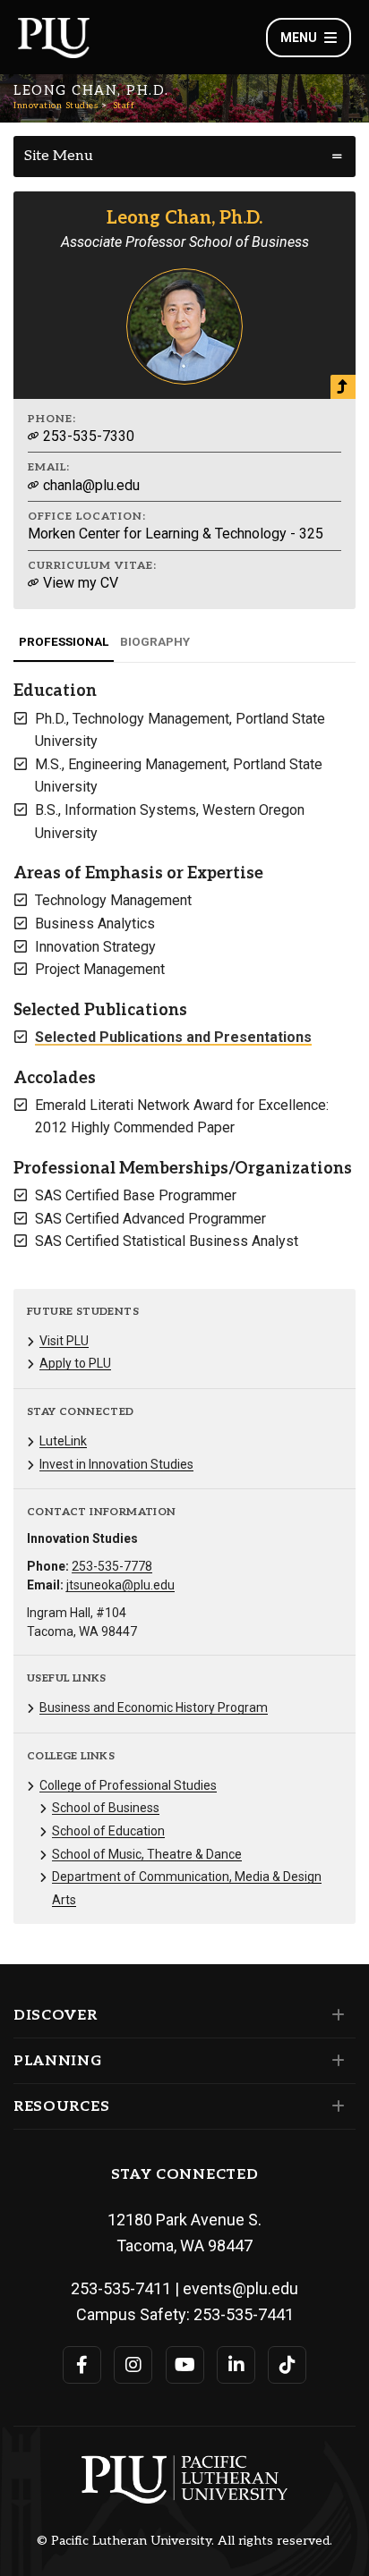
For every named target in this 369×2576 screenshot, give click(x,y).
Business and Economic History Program (154, 1707)
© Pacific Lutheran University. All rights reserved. (184, 2541)
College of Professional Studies (128, 1785)
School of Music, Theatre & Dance (147, 1854)
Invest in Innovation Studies (116, 1464)
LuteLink (63, 1441)
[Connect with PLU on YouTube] (185, 2365)
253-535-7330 (87, 436)
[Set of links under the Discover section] (335, 2015)
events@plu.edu (240, 2288)
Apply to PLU (75, 1363)
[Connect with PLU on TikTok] (287, 2365)
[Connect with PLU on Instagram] (133, 2365)
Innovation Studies (56, 106)
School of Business (106, 1808)
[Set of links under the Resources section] (335, 2106)
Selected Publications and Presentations (173, 1037)
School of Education (108, 1831)
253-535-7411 (121, 2288)
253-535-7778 (112, 1566)
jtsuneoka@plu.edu (120, 1585)
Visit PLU (64, 1341)
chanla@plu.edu (90, 485)
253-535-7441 (244, 2314)
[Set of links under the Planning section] (335, 2061)
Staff (124, 106)
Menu (299, 38)
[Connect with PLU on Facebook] (82, 2365)
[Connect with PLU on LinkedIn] (236, 2365)
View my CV (79, 583)
